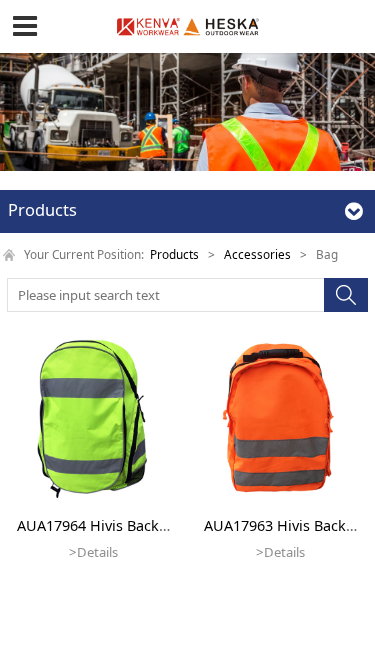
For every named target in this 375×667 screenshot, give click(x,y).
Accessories (257, 254)
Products (174, 254)
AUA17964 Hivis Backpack (104, 525)
